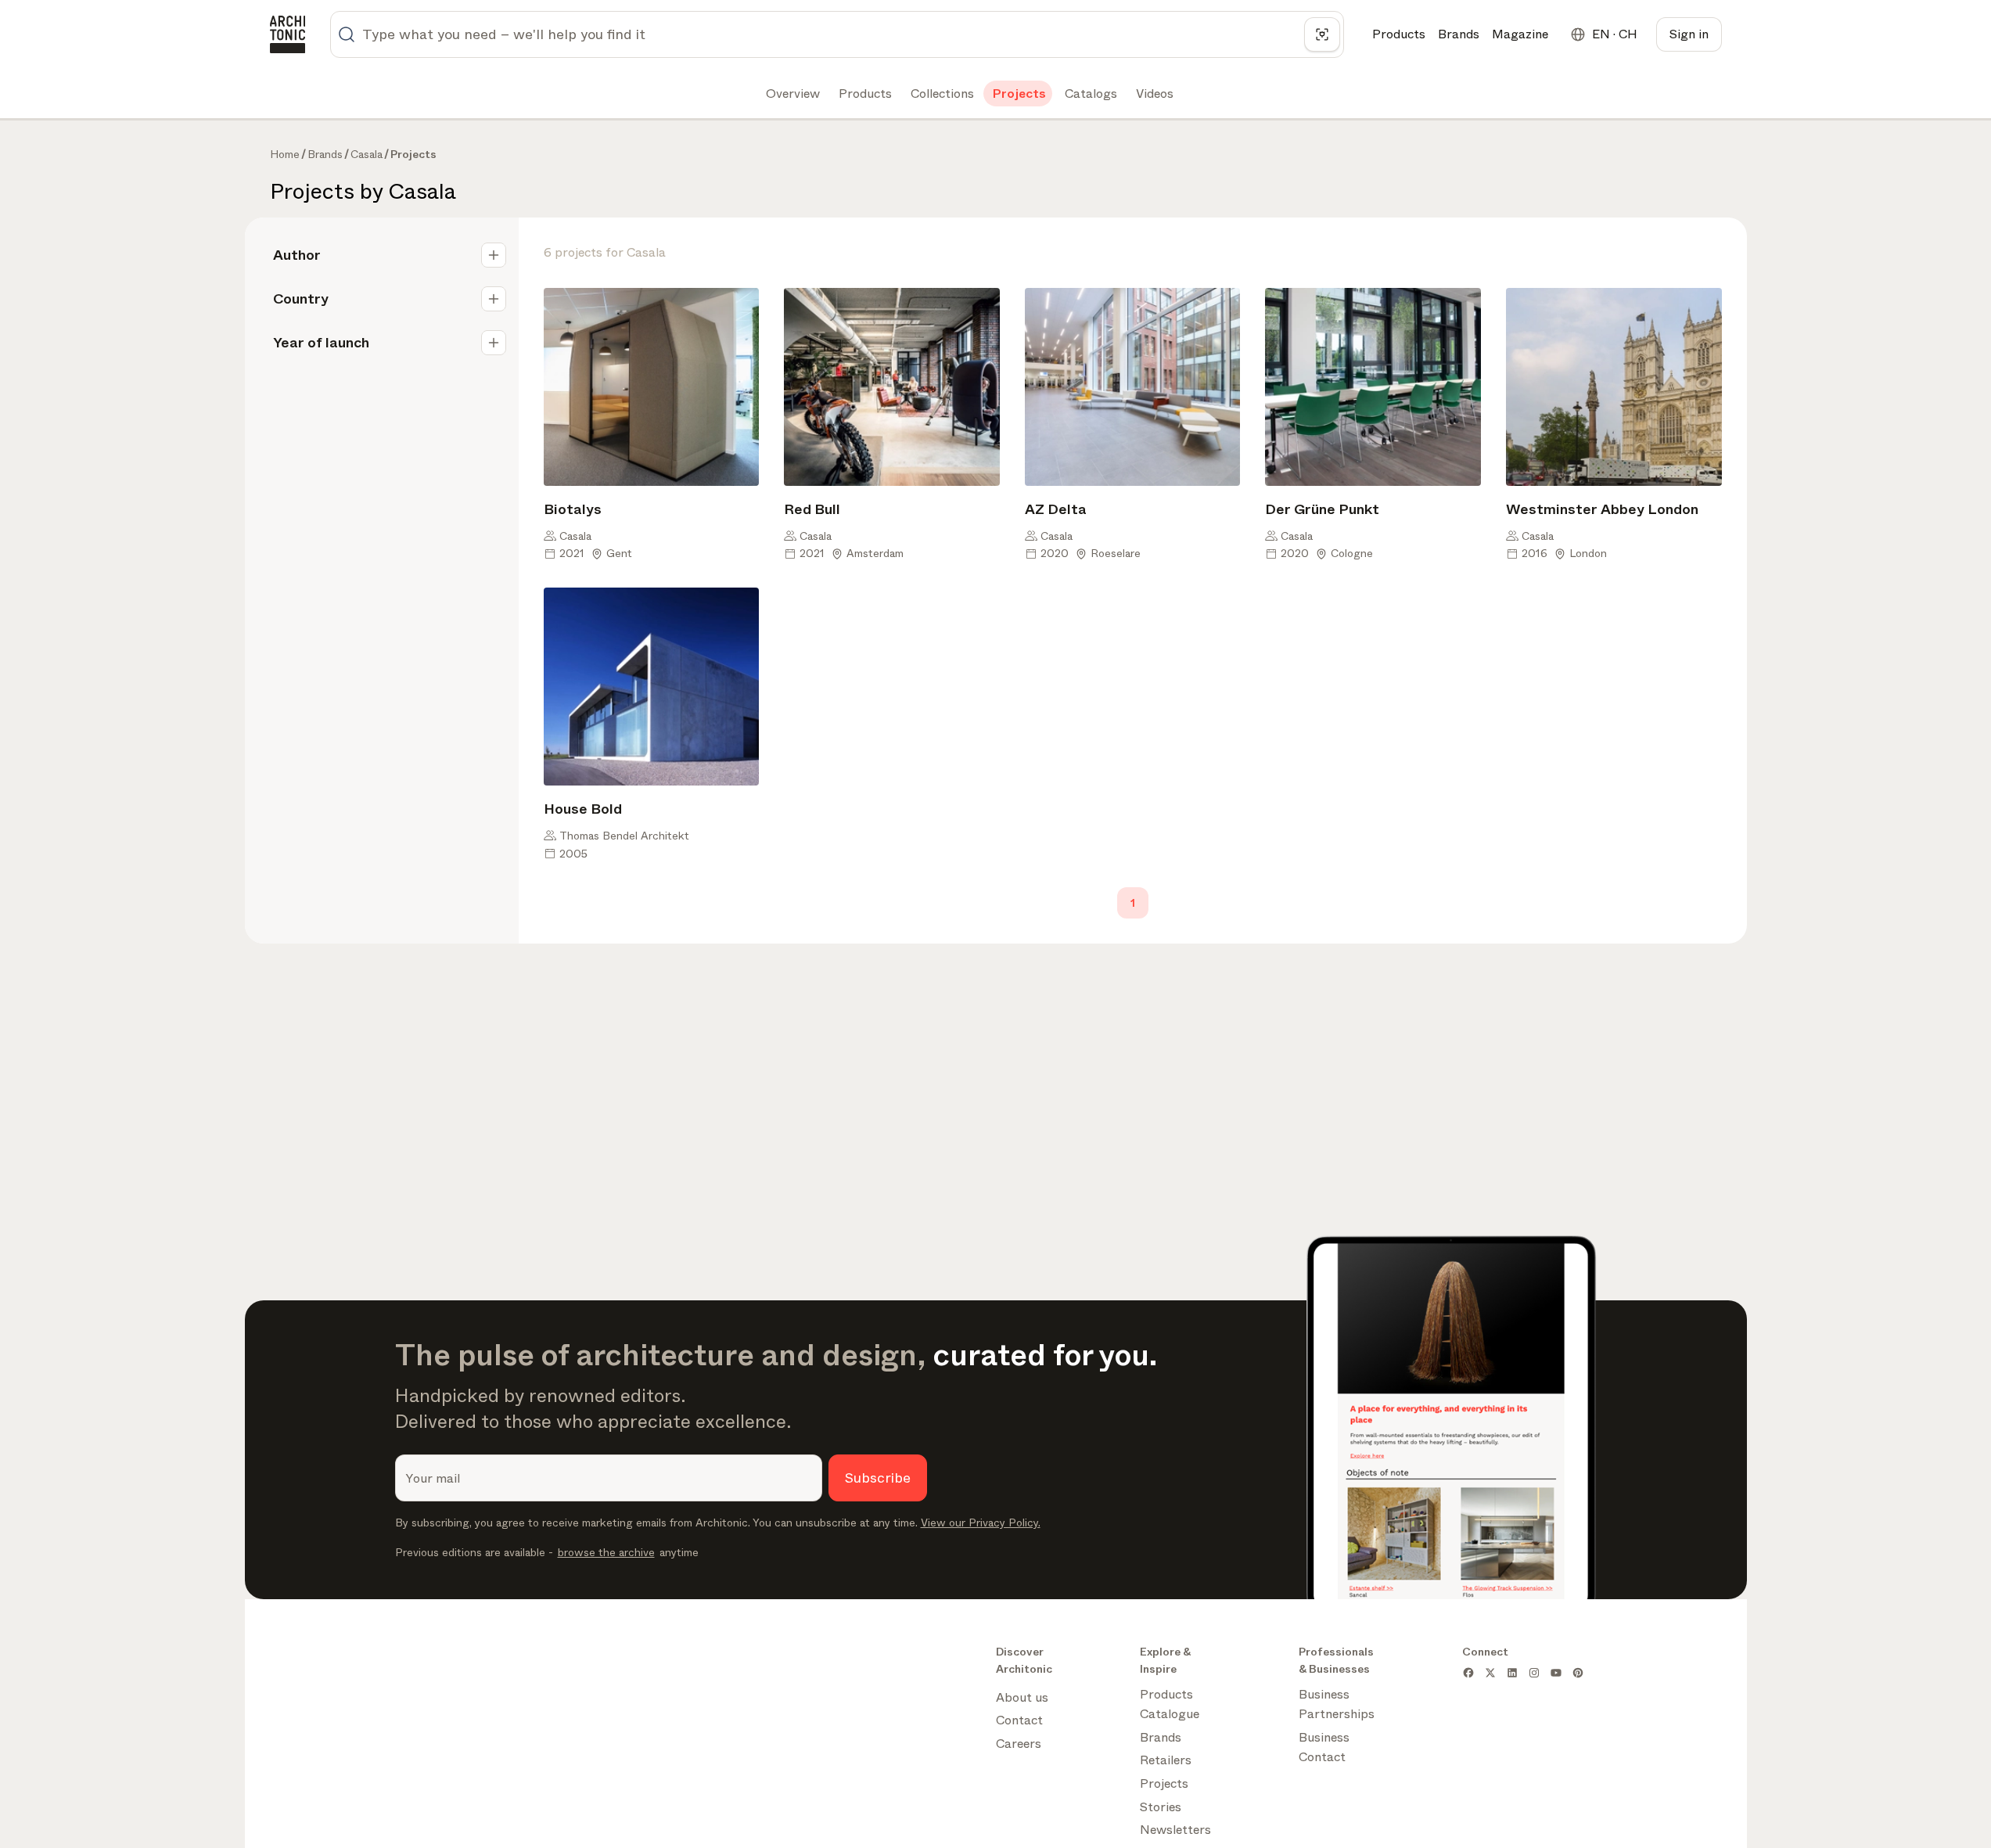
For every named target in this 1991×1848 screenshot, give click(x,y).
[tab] (791, 94)
